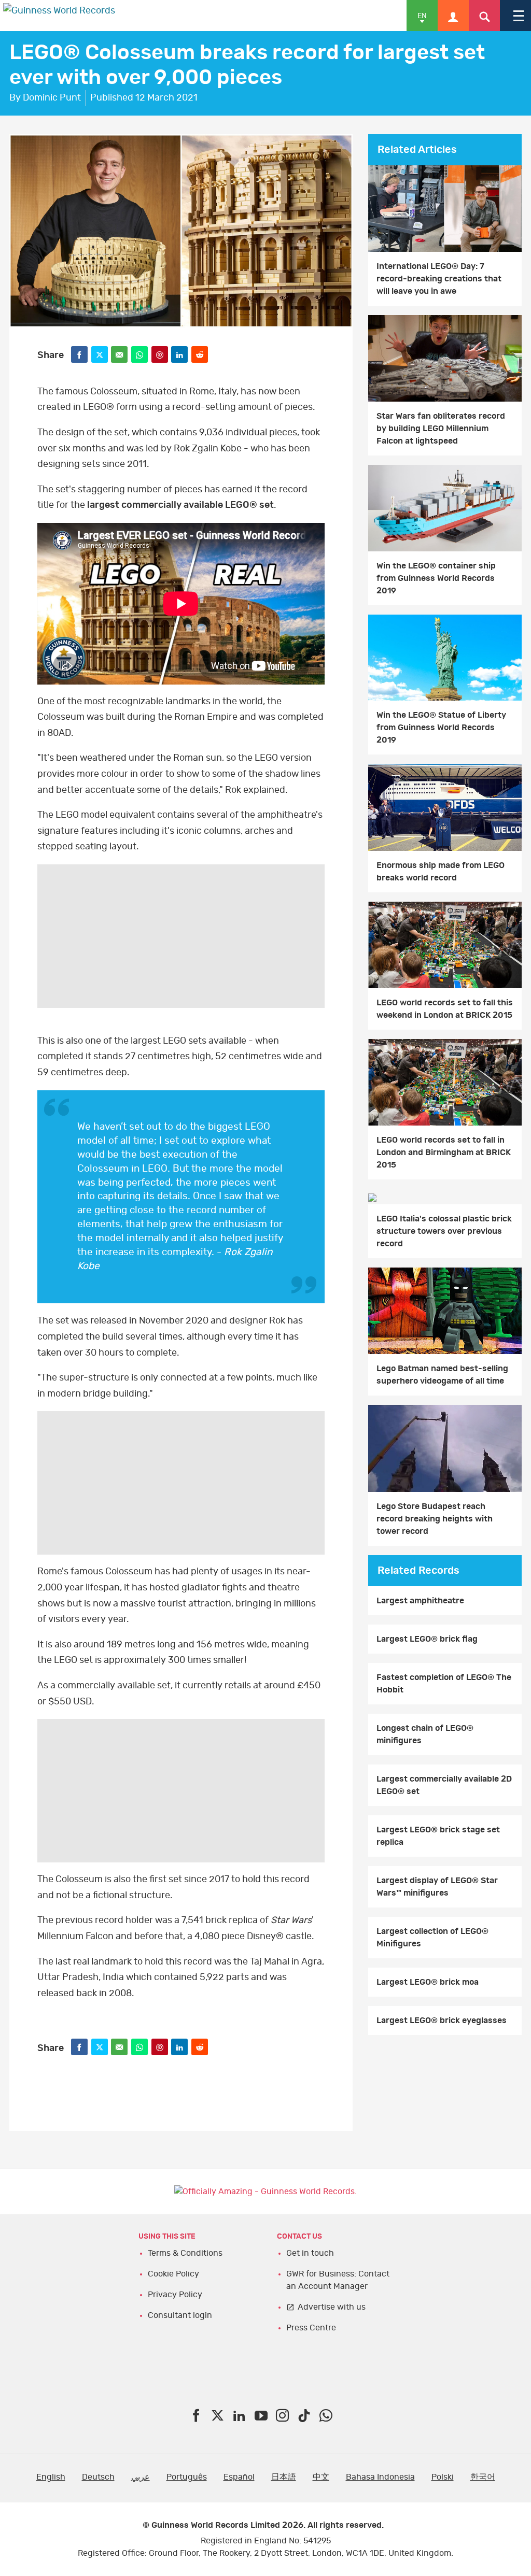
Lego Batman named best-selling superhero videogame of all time (442, 1375)
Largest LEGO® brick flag (427, 1639)
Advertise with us (332, 2307)
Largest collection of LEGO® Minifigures (432, 1938)
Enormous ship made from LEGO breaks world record (441, 872)
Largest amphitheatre (420, 1601)
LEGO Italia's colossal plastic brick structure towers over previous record (444, 1231)
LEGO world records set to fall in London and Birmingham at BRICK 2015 (444, 1152)
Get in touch (310, 2253)
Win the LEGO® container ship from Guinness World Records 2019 (436, 578)
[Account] (453, 16)
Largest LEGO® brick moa (428, 1982)
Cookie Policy (173, 2274)
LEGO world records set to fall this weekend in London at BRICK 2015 (445, 1009)
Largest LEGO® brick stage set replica (438, 1836)
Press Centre (311, 2328)
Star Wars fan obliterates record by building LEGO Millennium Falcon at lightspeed (441, 429)
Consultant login (180, 2315)
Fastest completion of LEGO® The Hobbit (444, 1684)
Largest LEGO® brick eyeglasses (442, 2020)
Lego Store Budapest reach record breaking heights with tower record (435, 1519)
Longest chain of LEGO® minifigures (425, 1734)
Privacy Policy (175, 2295)
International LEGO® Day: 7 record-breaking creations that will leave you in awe (439, 279)
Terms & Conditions (185, 2253)
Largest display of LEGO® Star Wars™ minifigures (437, 1887)
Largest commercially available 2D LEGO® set (444, 1785)
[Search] (484, 16)
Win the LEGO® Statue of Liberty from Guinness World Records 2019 (441, 728)
